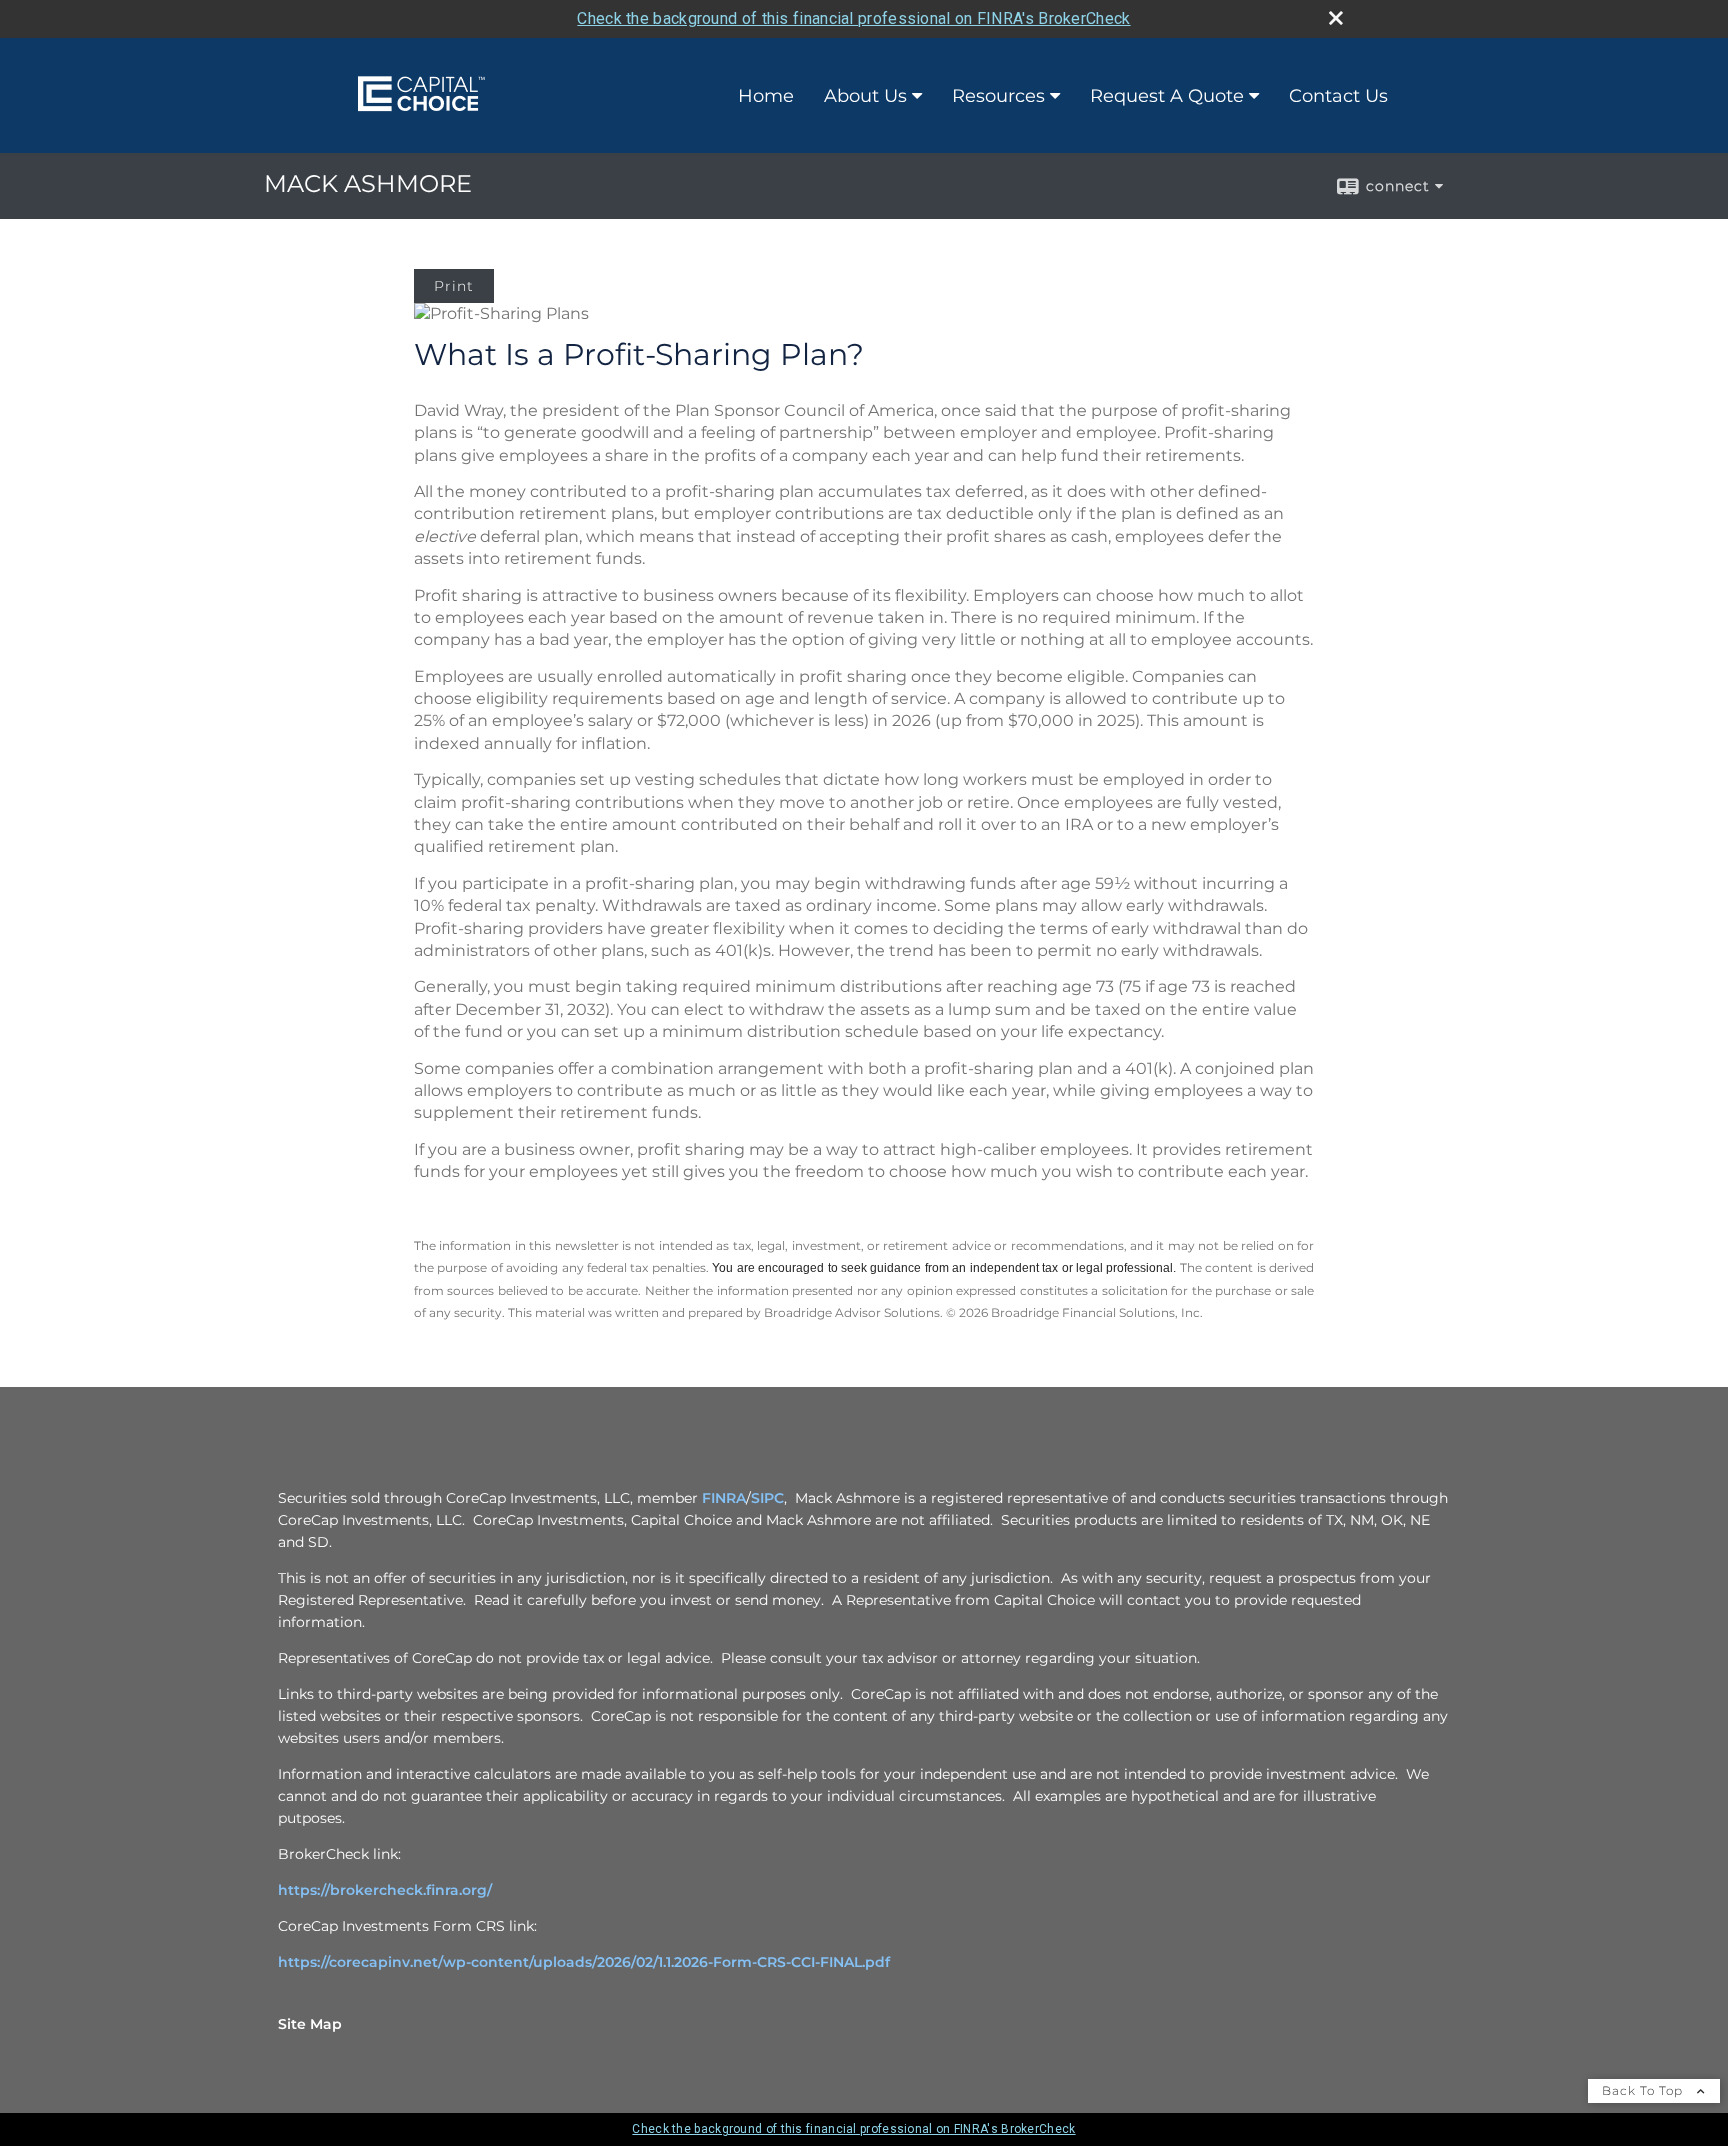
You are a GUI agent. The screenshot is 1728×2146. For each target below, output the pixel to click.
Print (454, 286)
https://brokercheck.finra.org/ (385, 1890)
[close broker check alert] (1336, 18)
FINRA (722, 1498)
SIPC (767, 1498)
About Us (865, 96)
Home (766, 96)
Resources (998, 96)
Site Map (310, 2024)
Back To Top (1644, 2090)
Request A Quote (1167, 96)
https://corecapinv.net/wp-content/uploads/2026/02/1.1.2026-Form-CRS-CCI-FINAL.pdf (584, 1962)
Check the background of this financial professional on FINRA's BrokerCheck (853, 18)
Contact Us (1338, 96)
